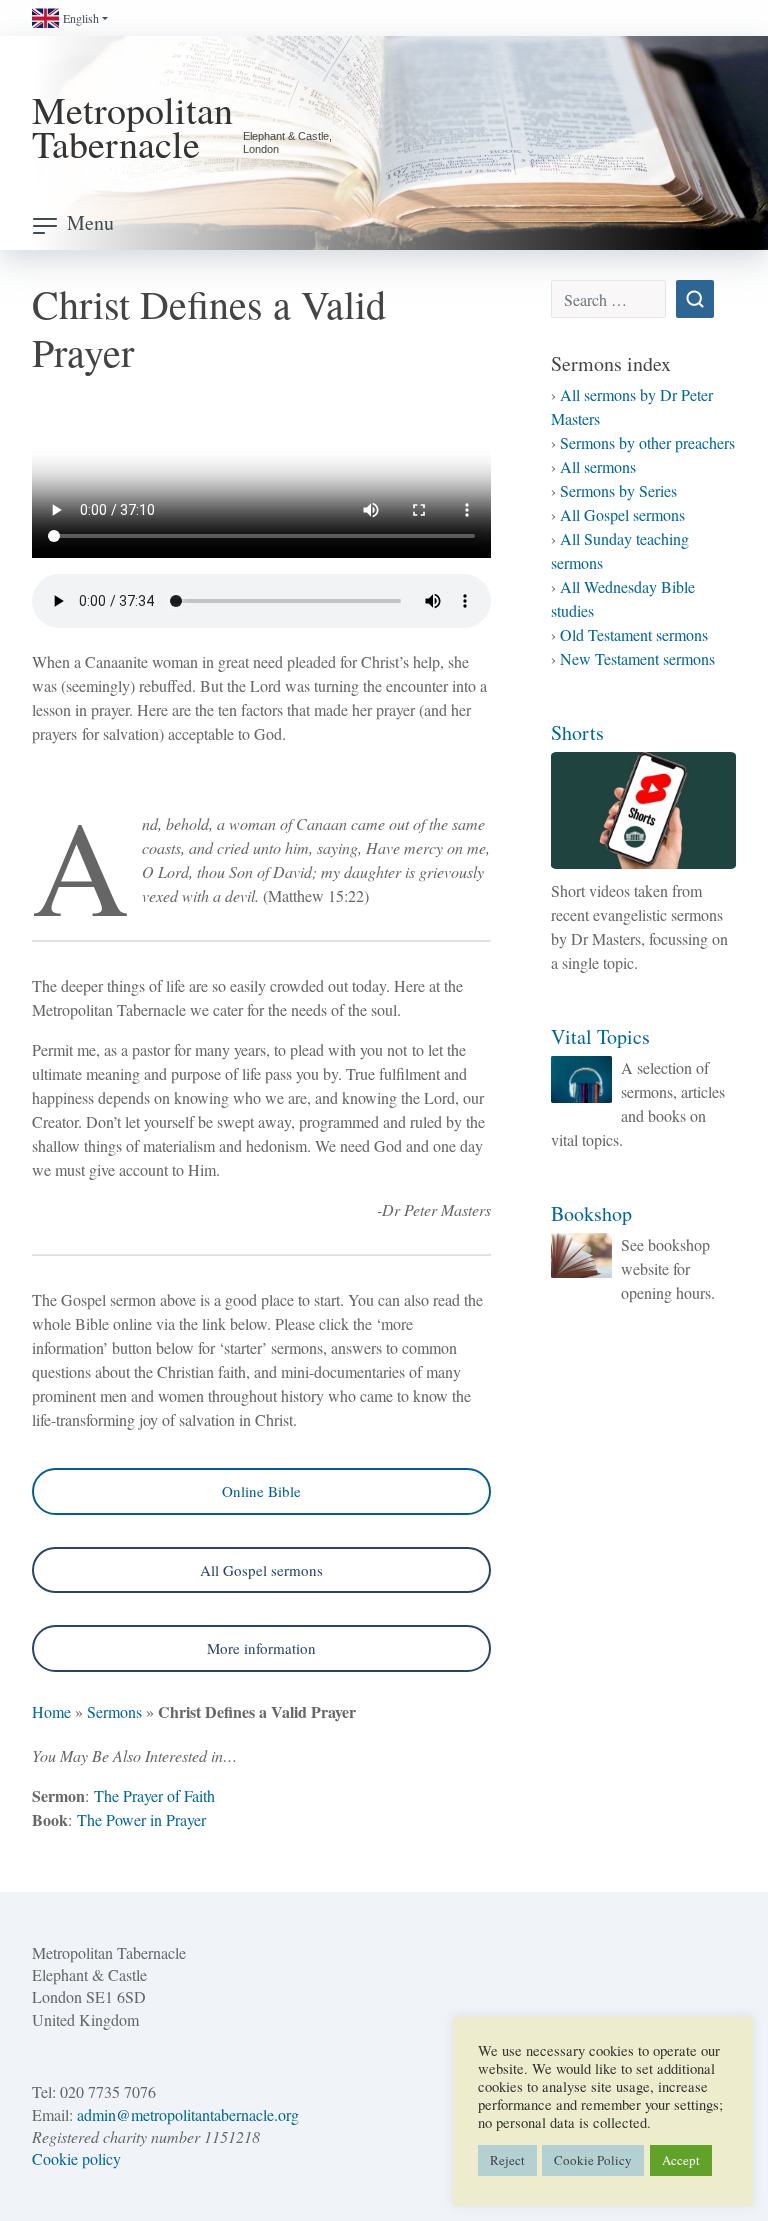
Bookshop (591, 1213)
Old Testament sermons (634, 634)
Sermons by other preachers (647, 442)
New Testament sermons (637, 658)
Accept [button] (681, 2160)
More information (261, 1648)
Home (51, 1711)
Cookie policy (76, 2158)
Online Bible (261, 1491)
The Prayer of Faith (154, 1795)
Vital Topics (600, 1036)
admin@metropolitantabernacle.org (188, 2114)
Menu (90, 222)
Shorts (577, 732)
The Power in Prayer (141, 1819)
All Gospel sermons (261, 1570)
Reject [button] (507, 2160)
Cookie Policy (593, 2160)
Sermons (114, 1711)
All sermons (598, 466)
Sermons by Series (618, 490)
